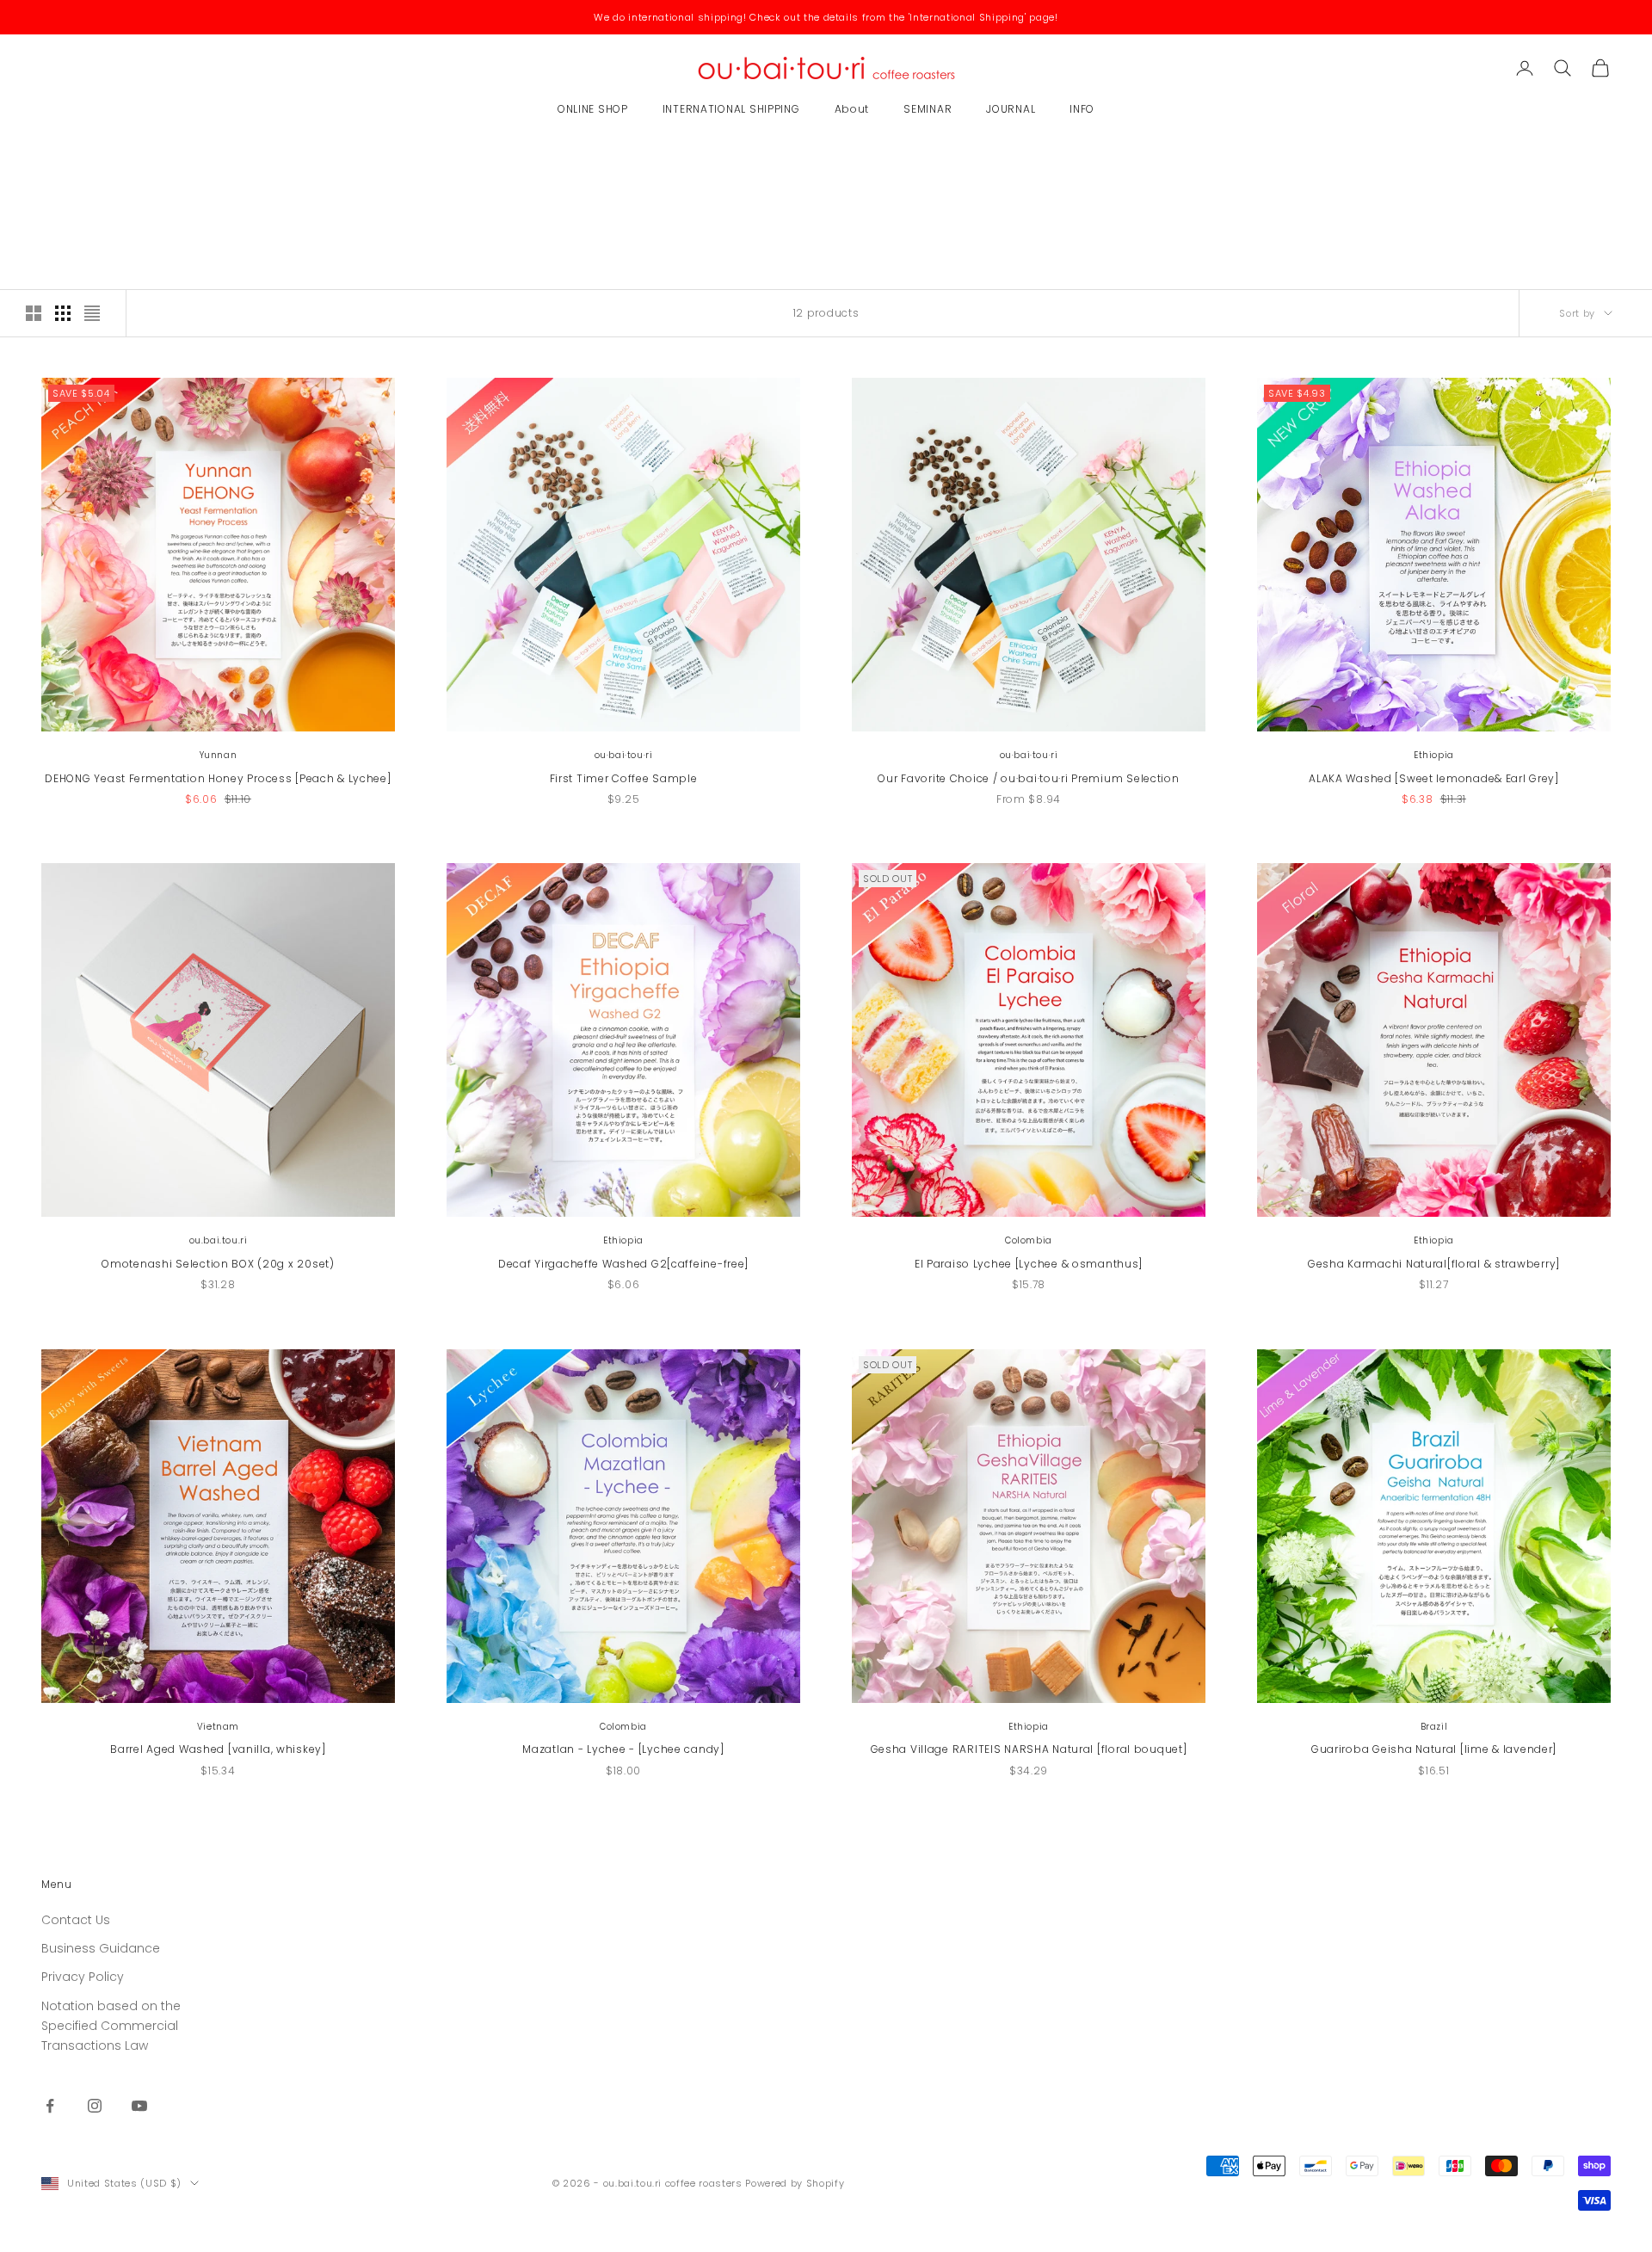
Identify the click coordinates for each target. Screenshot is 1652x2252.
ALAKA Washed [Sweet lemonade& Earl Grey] (1434, 778)
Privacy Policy (83, 1977)
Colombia (1029, 1240)
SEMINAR (928, 109)
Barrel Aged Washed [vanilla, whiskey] (218, 1749)
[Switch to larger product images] (34, 313)
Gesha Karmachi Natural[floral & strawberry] (1434, 1264)
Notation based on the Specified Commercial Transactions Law (111, 2026)
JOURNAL (1011, 109)
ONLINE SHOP (593, 109)
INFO (1082, 109)
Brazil (1434, 1727)
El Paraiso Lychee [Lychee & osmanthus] (1029, 1264)
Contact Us (76, 1920)
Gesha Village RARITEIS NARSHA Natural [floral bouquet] (1029, 1749)
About (852, 109)
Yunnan (219, 755)
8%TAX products (168, 165)
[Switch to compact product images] (92, 313)
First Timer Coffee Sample (624, 778)
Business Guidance (101, 1948)
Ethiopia (1434, 755)
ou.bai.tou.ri (219, 1240)
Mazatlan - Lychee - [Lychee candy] (623, 1749)
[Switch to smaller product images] (63, 313)
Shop (98, 165)
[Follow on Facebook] (50, 2106)
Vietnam (218, 1727)
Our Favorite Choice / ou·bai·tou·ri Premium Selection (1028, 778)
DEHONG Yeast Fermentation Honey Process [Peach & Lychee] (218, 778)
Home (54, 165)
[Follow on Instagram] (95, 2106)
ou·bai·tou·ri (624, 755)
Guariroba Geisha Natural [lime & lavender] (1434, 1749)
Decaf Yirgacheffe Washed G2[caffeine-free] (623, 1264)
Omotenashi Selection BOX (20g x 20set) (218, 1264)
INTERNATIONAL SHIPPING (731, 109)
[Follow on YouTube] (139, 2106)
